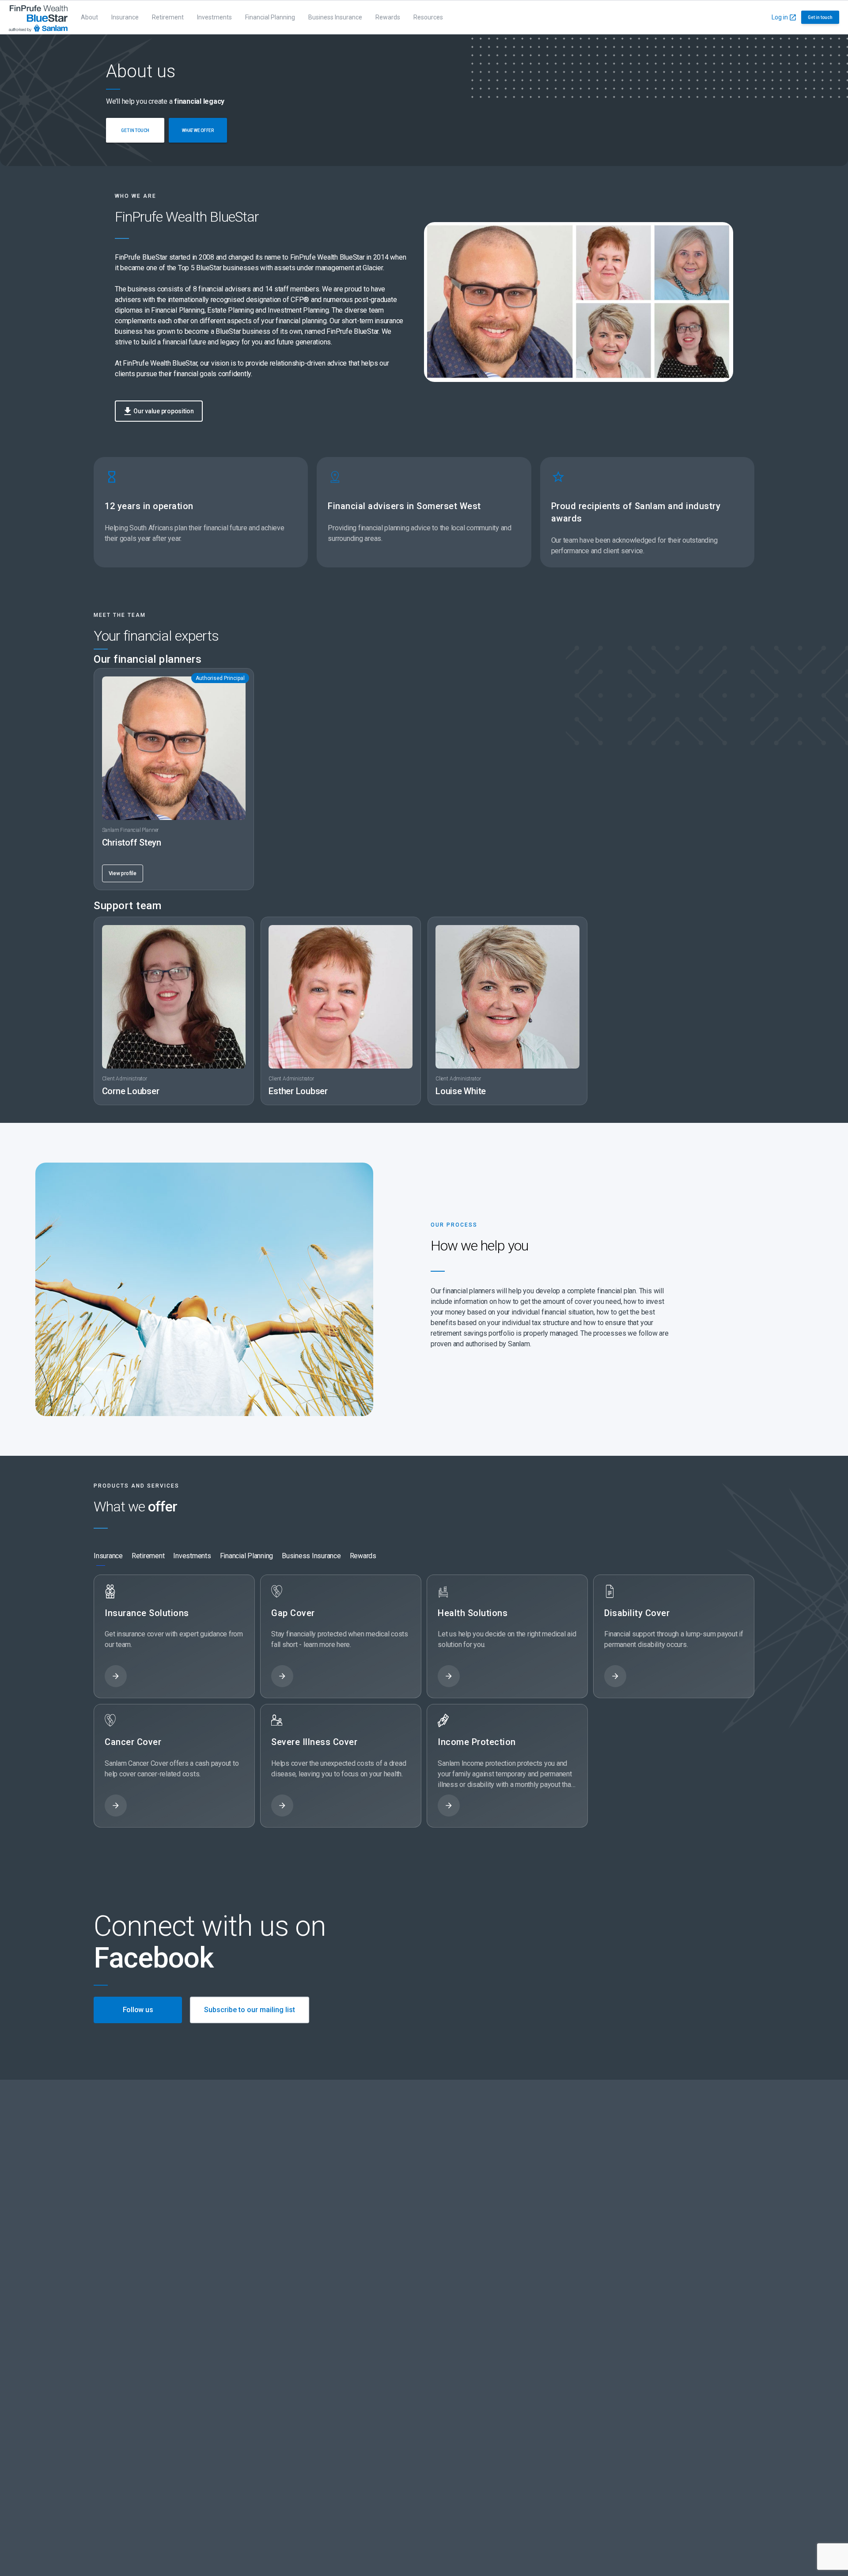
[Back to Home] (38, 17)
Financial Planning (270, 17)
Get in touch (820, 17)
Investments (214, 17)
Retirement (168, 17)
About (89, 17)
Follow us (138, 2010)
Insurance (125, 17)
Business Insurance (335, 17)
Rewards (388, 17)
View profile (123, 873)
